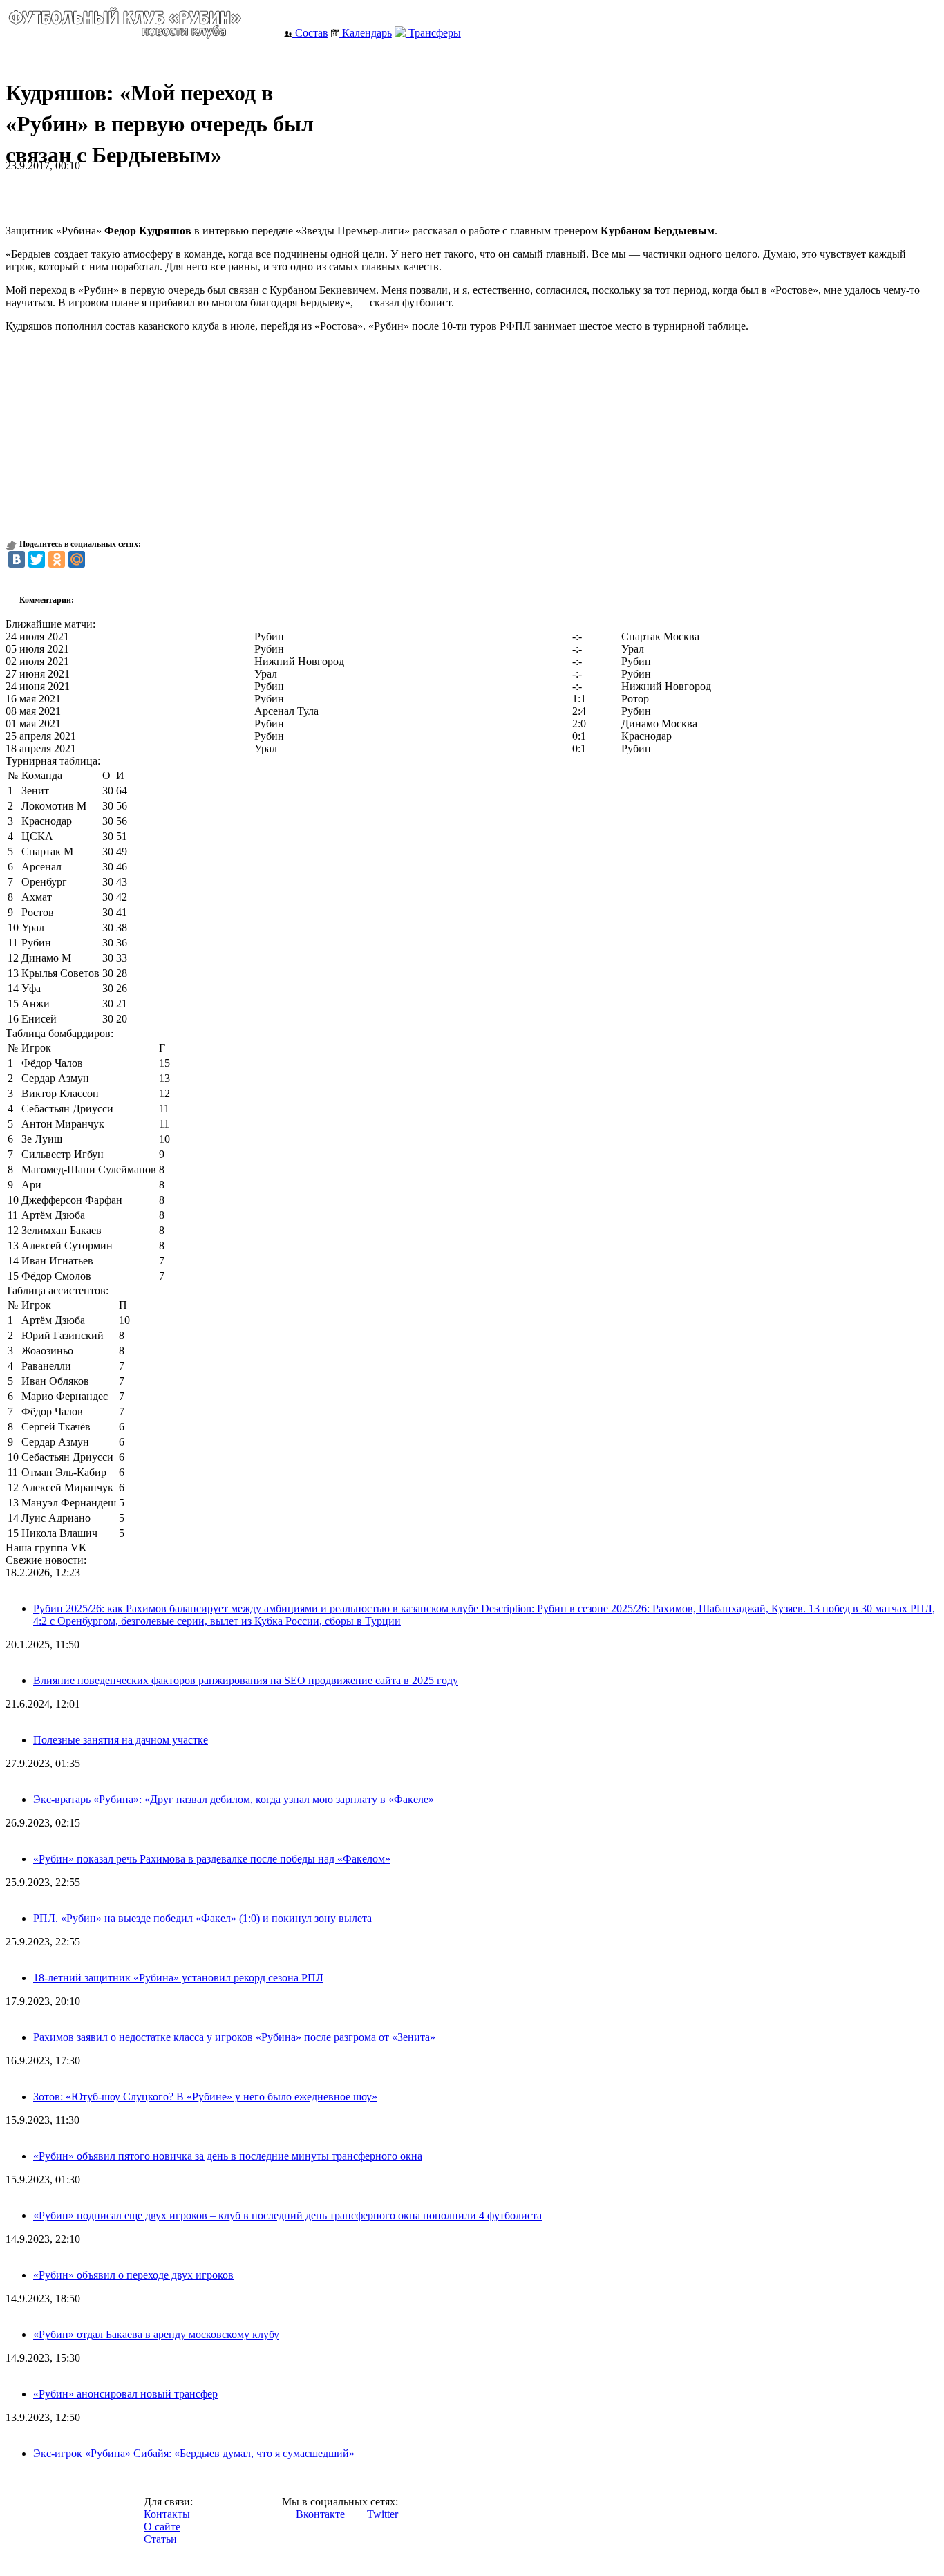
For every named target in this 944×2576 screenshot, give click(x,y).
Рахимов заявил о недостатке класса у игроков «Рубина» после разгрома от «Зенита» (234, 2037)
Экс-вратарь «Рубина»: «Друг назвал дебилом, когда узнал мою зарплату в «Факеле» (234, 1799)
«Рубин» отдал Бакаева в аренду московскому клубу (156, 2334)
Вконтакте (320, 2514)
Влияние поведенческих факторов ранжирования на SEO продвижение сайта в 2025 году (246, 1680)
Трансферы (433, 33)
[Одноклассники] (57, 559)
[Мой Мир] (77, 559)
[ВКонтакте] (17, 559)
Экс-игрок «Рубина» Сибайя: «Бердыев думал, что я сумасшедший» (194, 2453)
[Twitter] (37, 559)
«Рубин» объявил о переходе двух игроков (133, 2275)
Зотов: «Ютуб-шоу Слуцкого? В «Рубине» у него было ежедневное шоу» (205, 2097)
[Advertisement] (167, 193)
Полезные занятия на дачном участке (121, 1740)
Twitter (383, 2514)
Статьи (160, 2539)
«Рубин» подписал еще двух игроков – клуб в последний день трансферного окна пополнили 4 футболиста (287, 2215)
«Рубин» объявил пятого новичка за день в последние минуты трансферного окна (228, 2156)
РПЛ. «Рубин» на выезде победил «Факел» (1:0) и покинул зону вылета (202, 1918)
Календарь (366, 33)
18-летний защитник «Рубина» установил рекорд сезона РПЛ (178, 1978)
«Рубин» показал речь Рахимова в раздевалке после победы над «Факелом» (212, 1859)
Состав (310, 33)
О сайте (162, 2527)
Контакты (167, 2514)
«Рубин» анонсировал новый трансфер (125, 2394)
